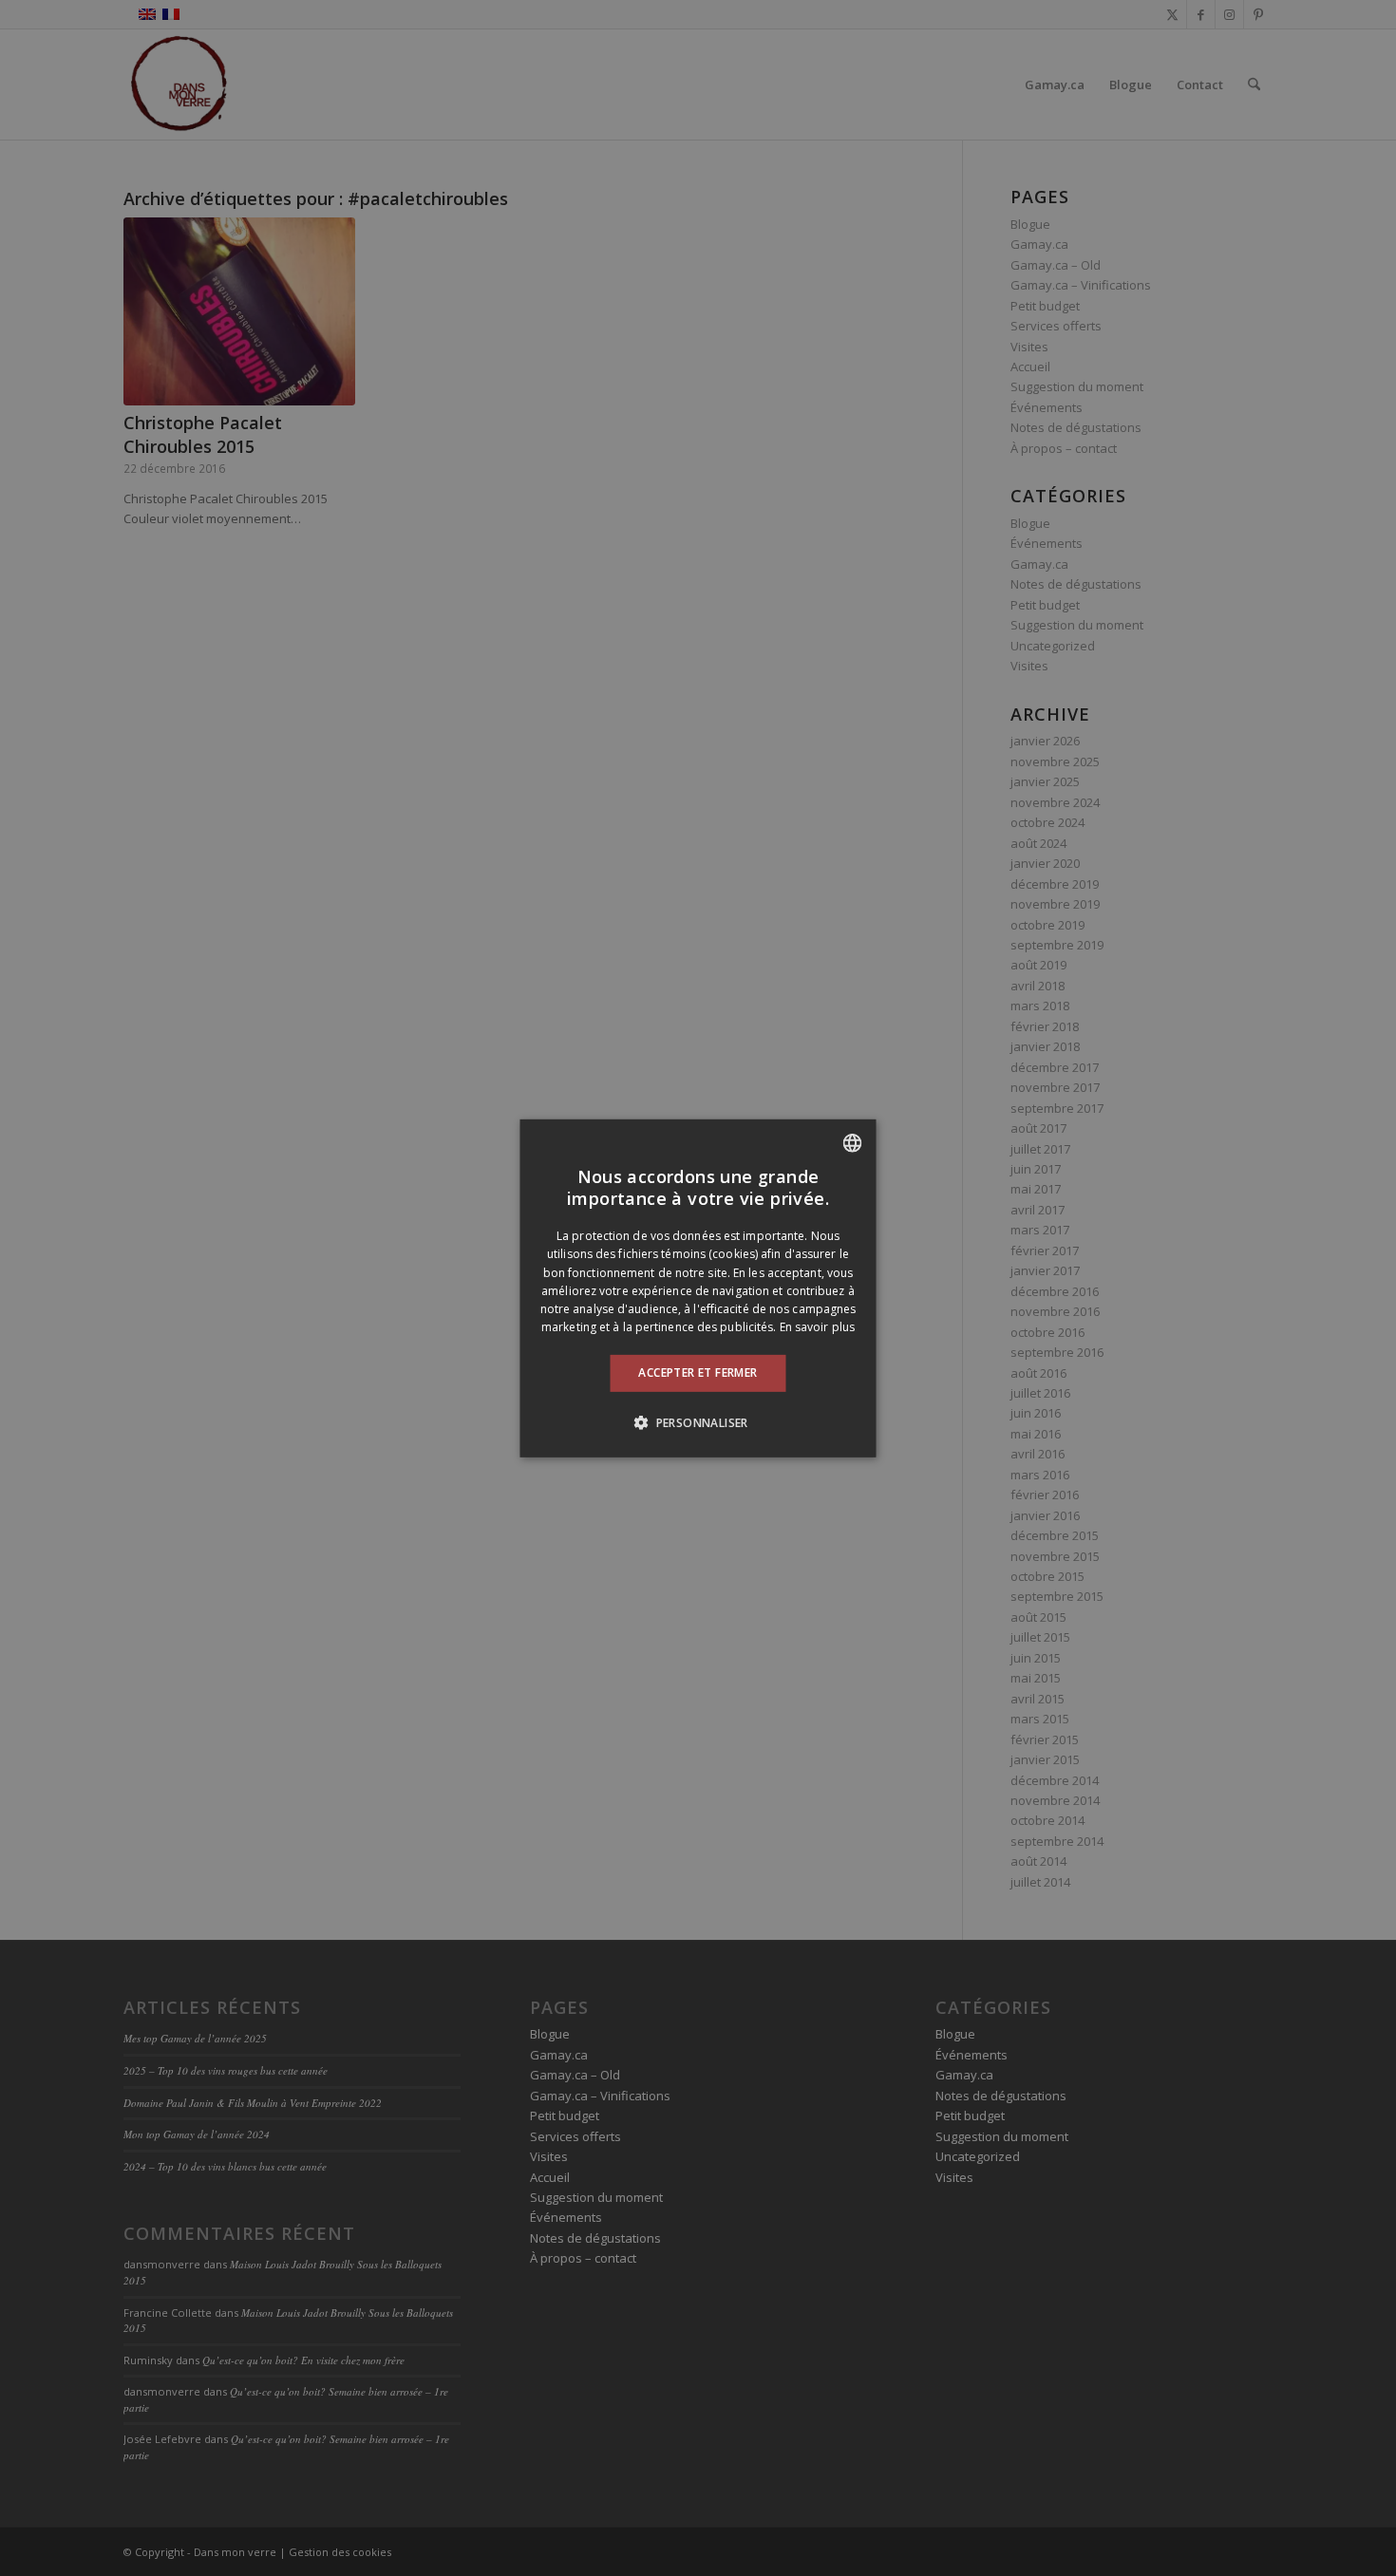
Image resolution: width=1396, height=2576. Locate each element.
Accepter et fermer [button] (698, 1373)
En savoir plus (817, 1327)
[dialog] (698, 1288)
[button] (698, 1422)
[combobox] (853, 1142)
